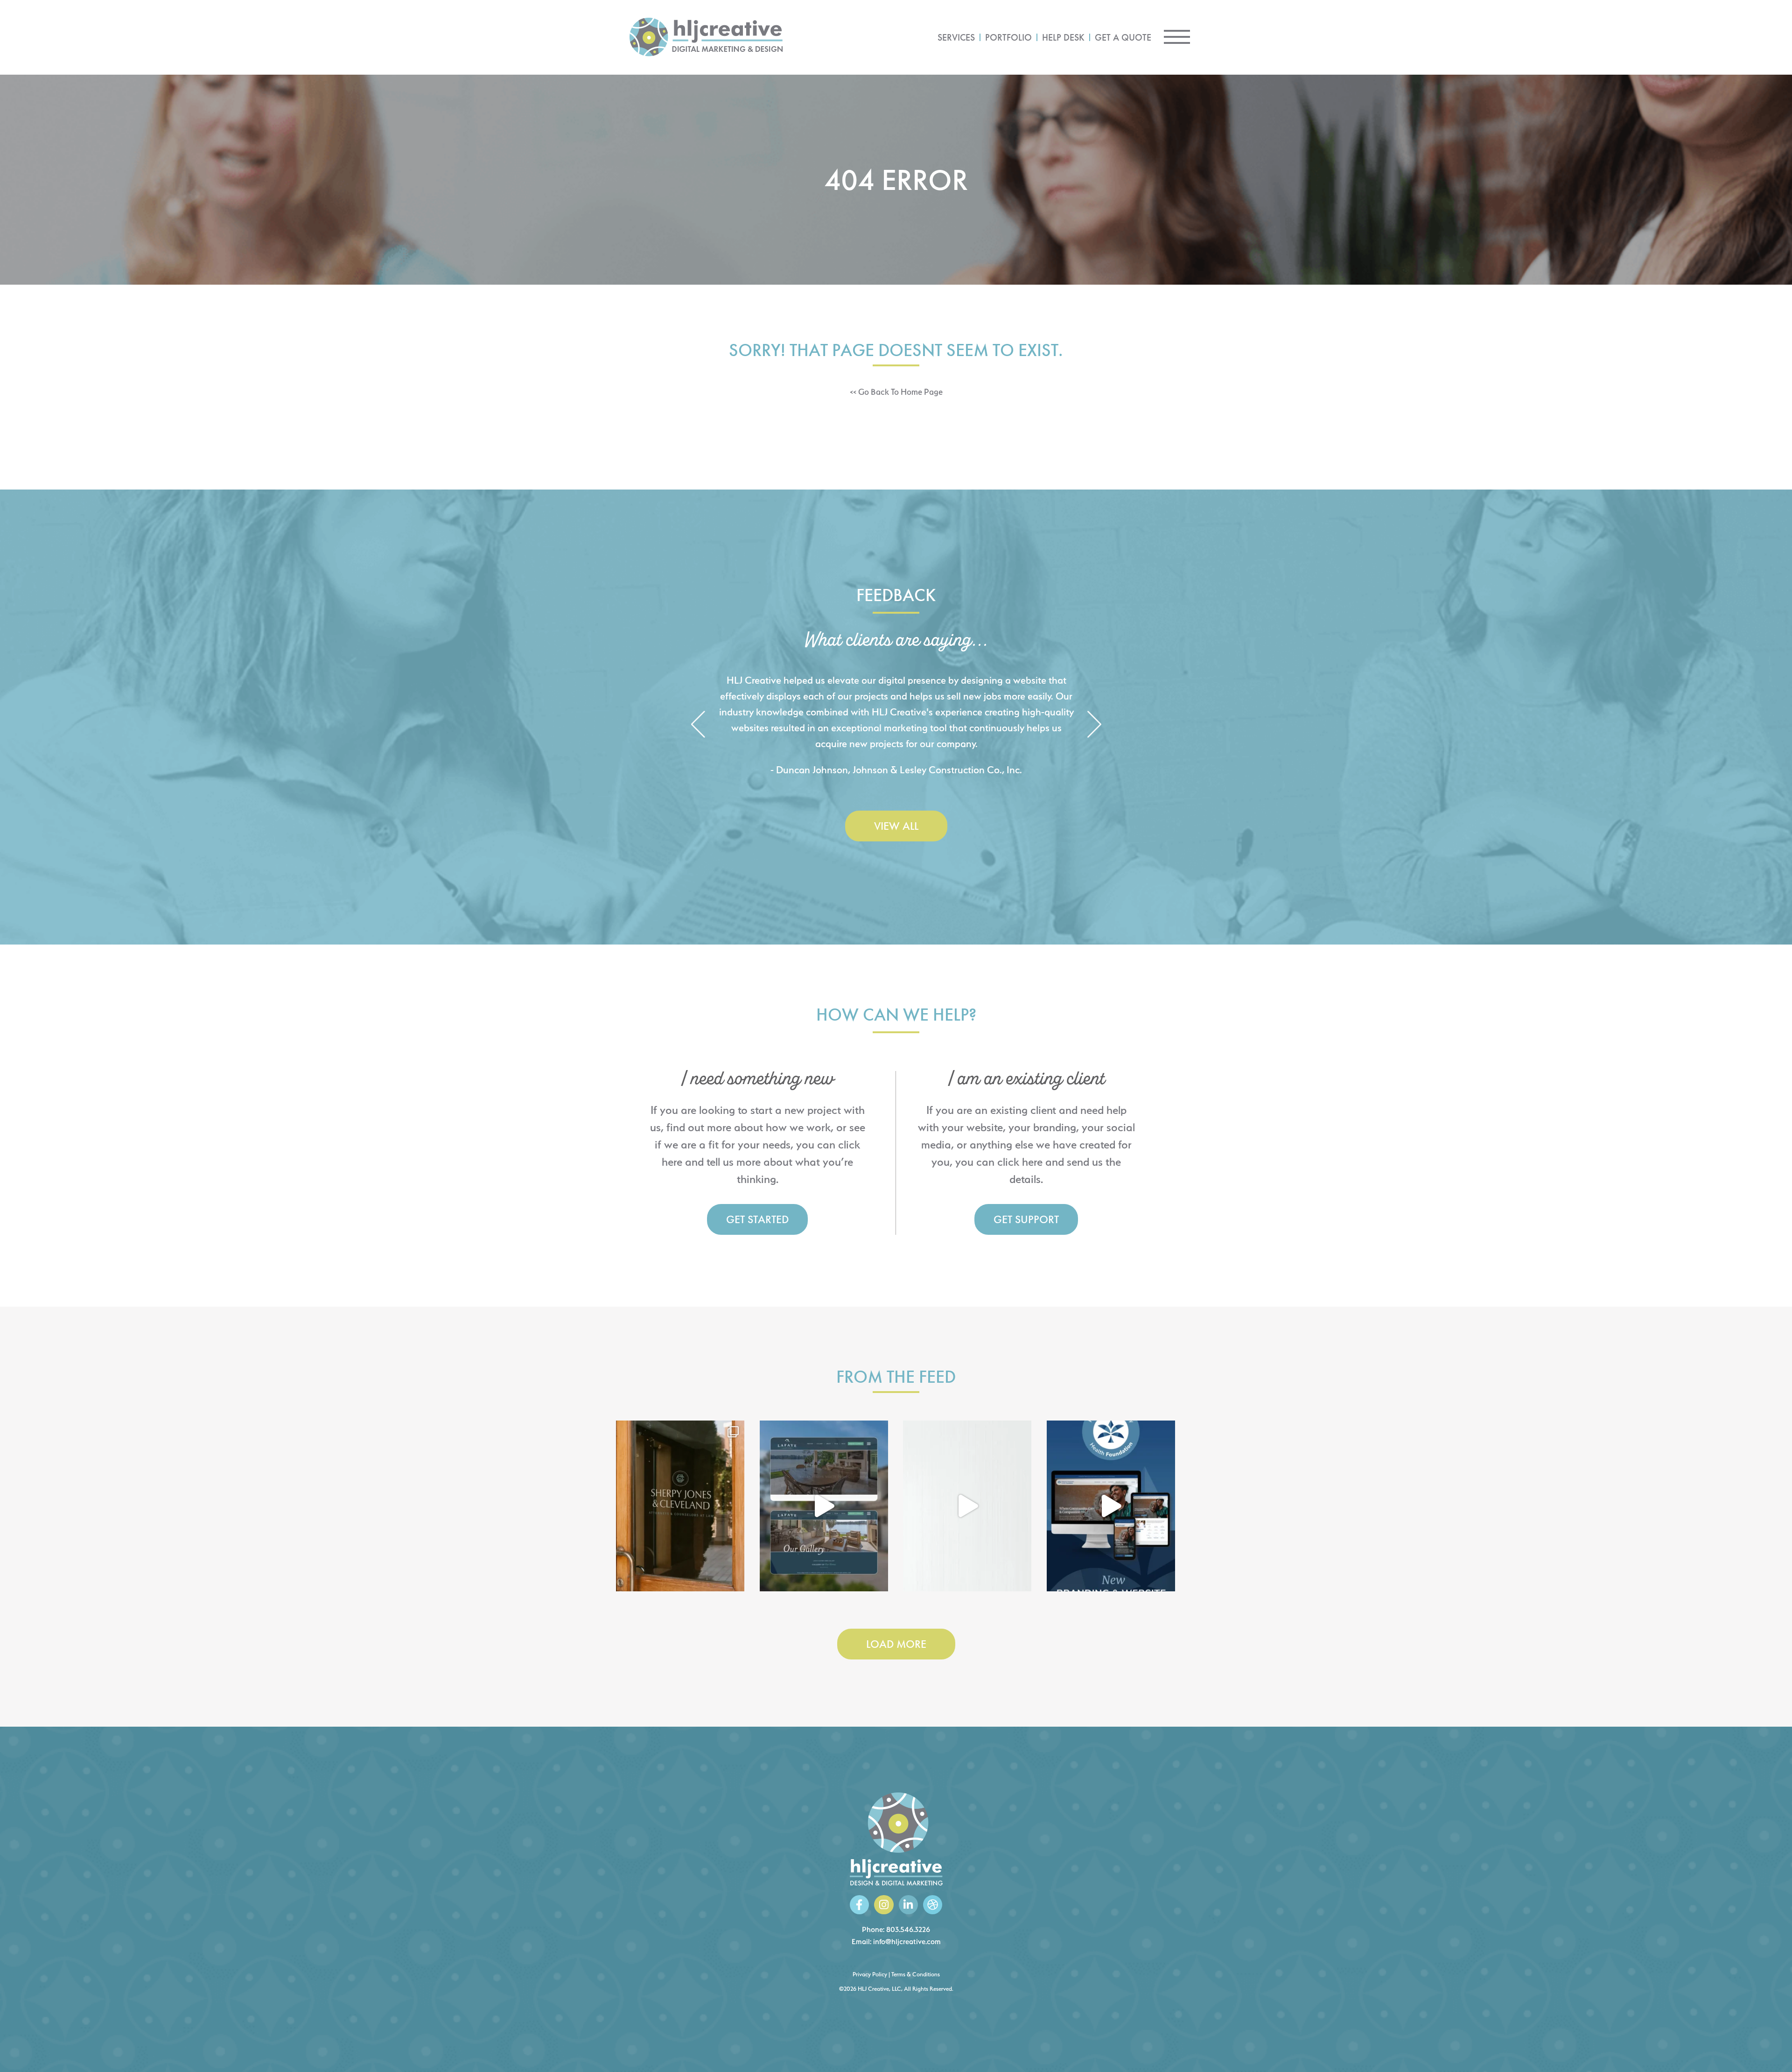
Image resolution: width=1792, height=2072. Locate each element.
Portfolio (1008, 37)
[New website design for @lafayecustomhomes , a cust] (824, 1506)
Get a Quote (1123, 37)
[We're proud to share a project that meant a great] (1111, 1506)
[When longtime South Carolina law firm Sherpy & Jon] (680, 1506)
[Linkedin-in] (908, 1905)
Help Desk (1063, 37)
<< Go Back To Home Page (896, 392)
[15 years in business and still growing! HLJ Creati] (967, 1506)
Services (956, 37)
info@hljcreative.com (907, 1942)
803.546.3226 (908, 1929)
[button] (698, 725)
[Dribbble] (933, 1905)
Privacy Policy (870, 1974)
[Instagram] (884, 1905)
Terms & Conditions (916, 1974)
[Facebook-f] (859, 1905)
